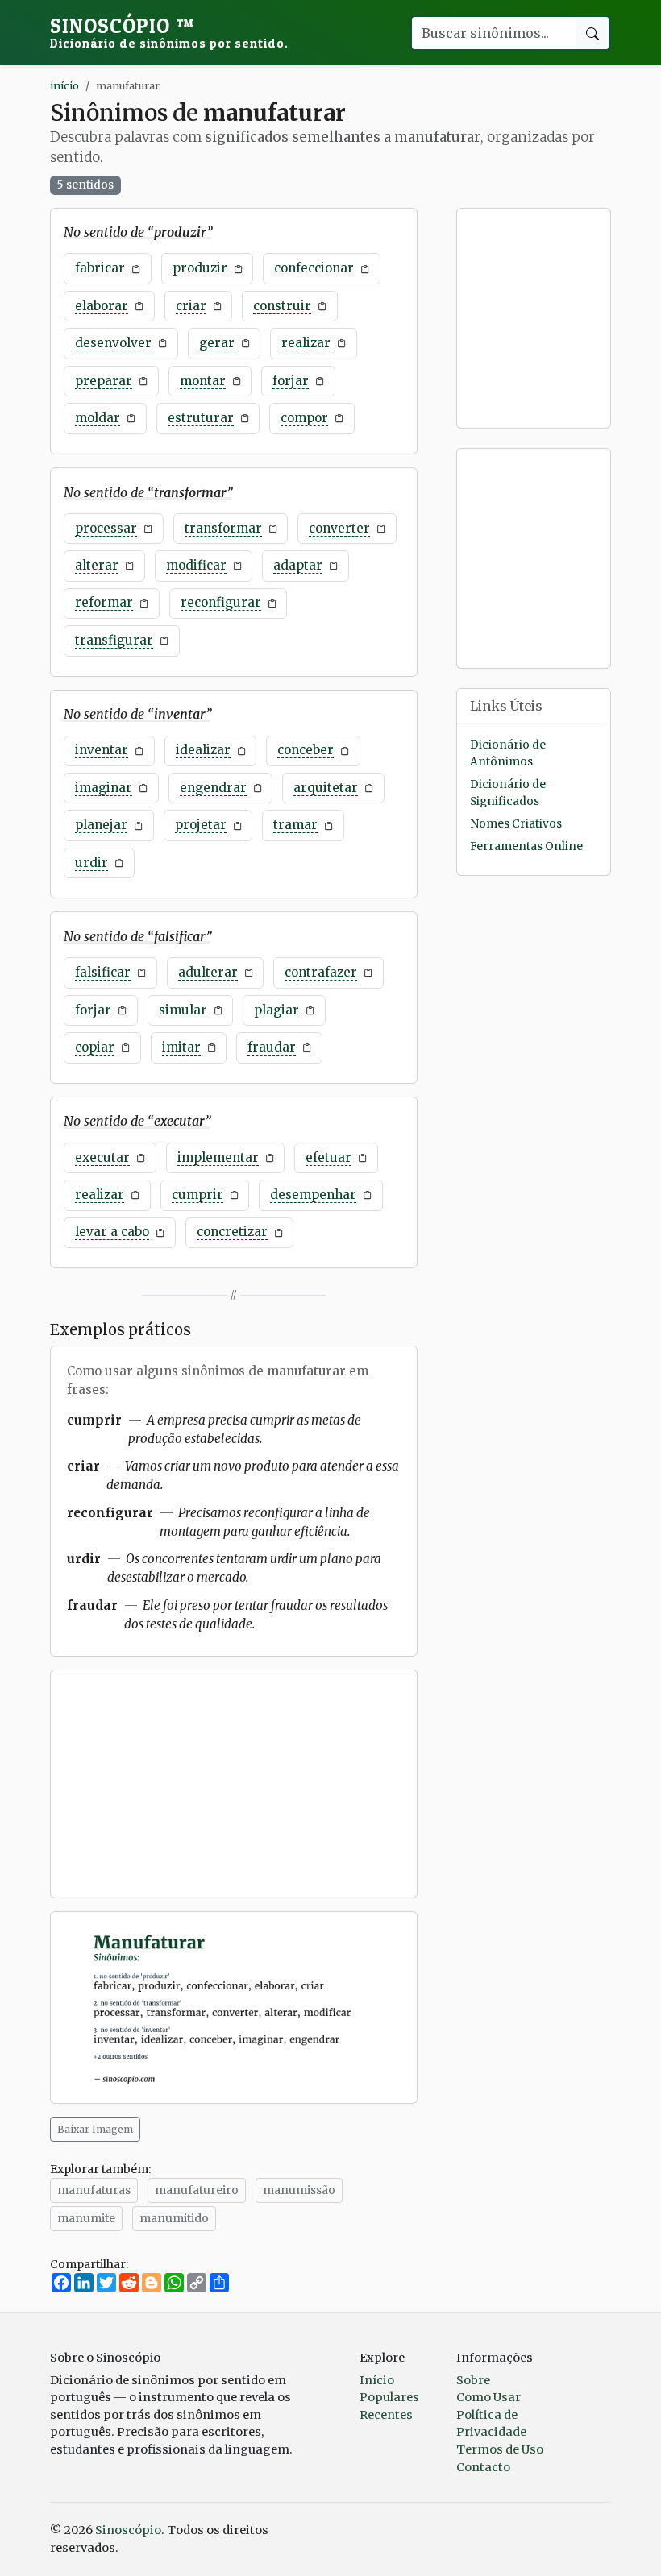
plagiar (276, 1010)
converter (339, 528)
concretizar (232, 1232)
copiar (95, 1047)
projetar (201, 825)
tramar (295, 825)
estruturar (201, 418)
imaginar (104, 788)
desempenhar (313, 1195)
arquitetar (326, 788)
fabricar (100, 268)
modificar (196, 565)
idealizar (203, 750)
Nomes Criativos (516, 824)
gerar (217, 343)
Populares (389, 2397)
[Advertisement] (234, 1784)
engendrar (213, 788)
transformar (223, 528)
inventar (102, 750)
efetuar (328, 1157)
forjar (291, 381)
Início (377, 2380)
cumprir (197, 1195)
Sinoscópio (169, 32)
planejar (101, 825)
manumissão (299, 2190)
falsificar (103, 972)
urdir (91, 863)
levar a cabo (112, 1232)
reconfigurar (221, 602)
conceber (306, 750)
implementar (218, 1157)
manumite (86, 2218)
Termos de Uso (500, 2449)
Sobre (473, 2380)
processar (106, 528)
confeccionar (314, 268)
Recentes (386, 2415)
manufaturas (94, 2190)
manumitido (174, 2218)
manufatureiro (197, 2190)
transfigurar (114, 640)
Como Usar (488, 2397)
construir (282, 306)
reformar (104, 602)
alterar (97, 565)
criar (191, 306)
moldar (98, 418)
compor (304, 418)
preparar (104, 381)
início (64, 85)
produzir (200, 268)
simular (183, 1010)
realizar (306, 343)
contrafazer (321, 972)
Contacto (483, 2467)
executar (102, 1157)
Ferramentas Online (526, 846)
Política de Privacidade (491, 2424)
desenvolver (113, 343)
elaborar (102, 306)
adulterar (208, 972)
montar (203, 381)
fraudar (272, 1047)
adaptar (298, 565)
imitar (181, 1047)
